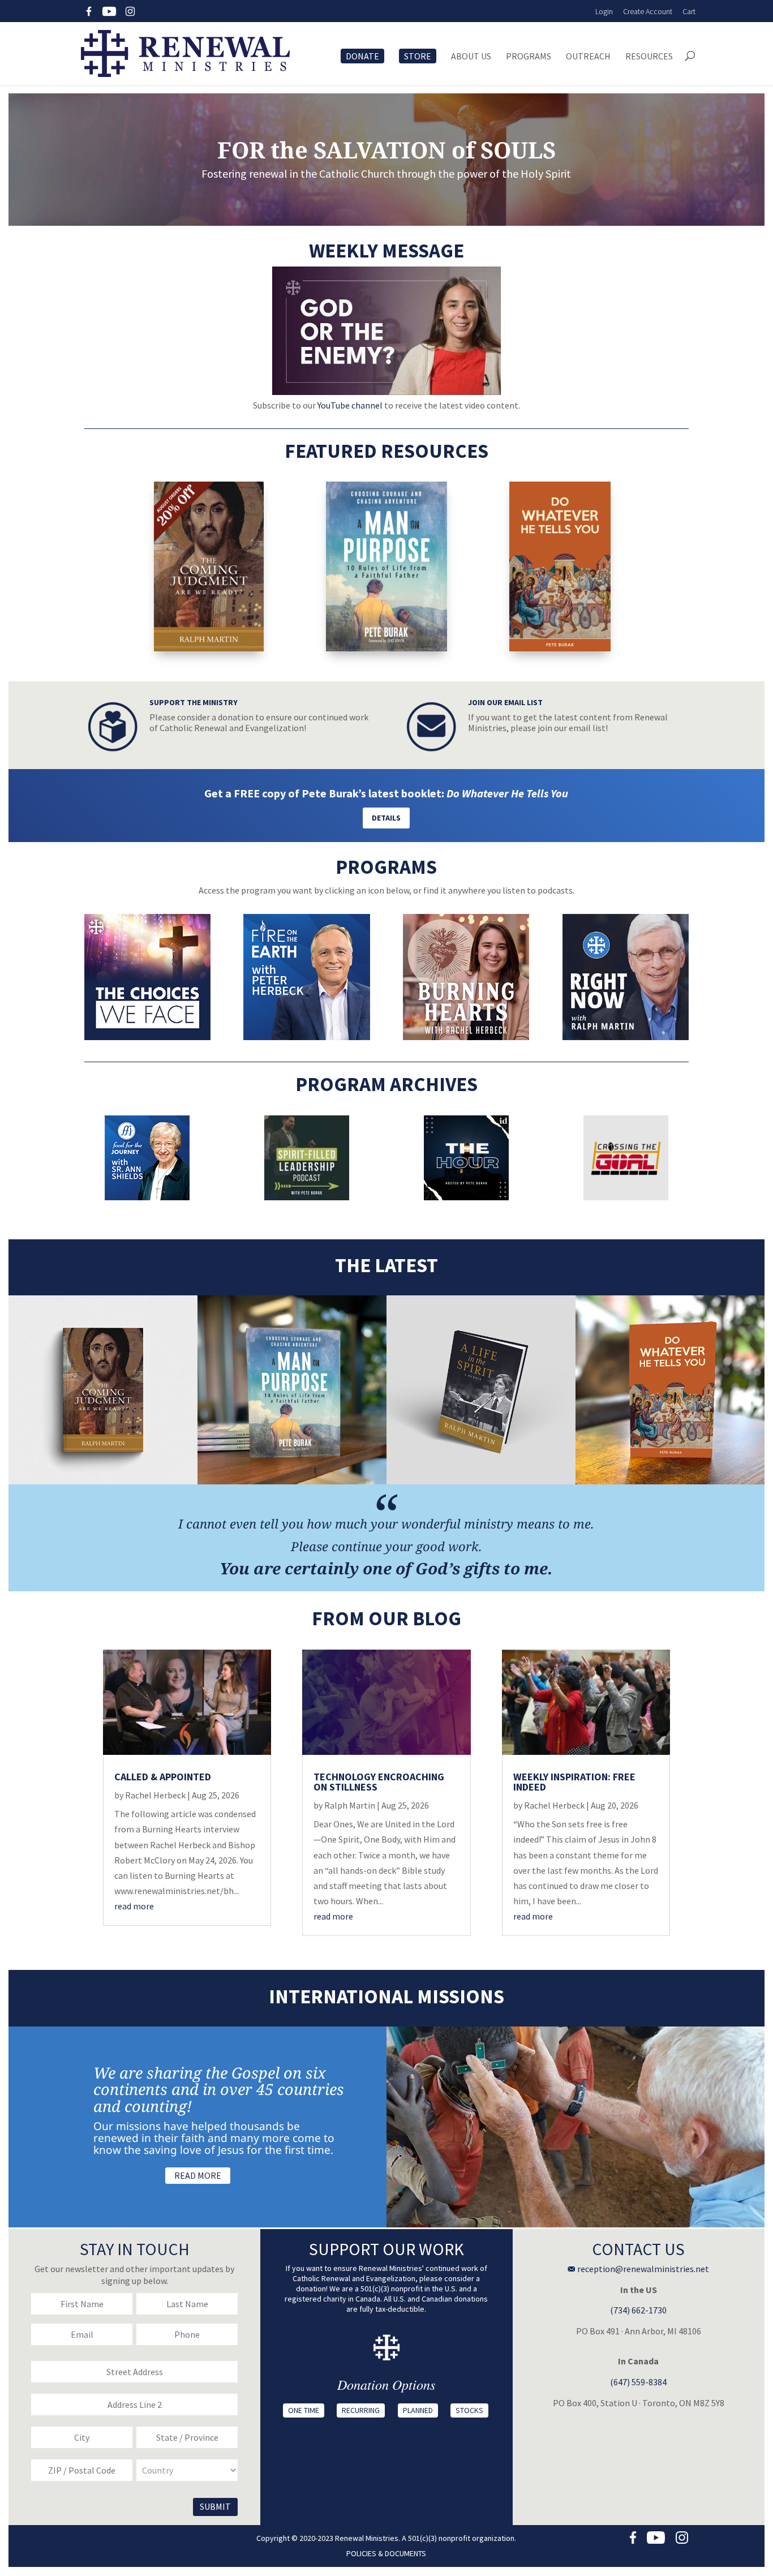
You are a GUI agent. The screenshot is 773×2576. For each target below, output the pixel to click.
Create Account (648, 11)
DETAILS (386, 818)
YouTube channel (350, 405)
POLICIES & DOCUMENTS (386, 2553)
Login (604, 11)
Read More (198, 2175)
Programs (529, 57)
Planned (418, 2410)
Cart (689, 11)
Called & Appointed (163, 1777)
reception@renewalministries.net (642, 2269)
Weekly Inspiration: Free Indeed (574, 1782)
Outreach (588, 57)
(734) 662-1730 (638, 2310)
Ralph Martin (350, 1805)
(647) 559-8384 (638, 2382)
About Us (471, 57)
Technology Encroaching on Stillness (379, 1782)
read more (134, 1906)
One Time (304, 2410)
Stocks (469, 2410)
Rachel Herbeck (155, 1795)
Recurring (361, 2410)
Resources (649, 57)
